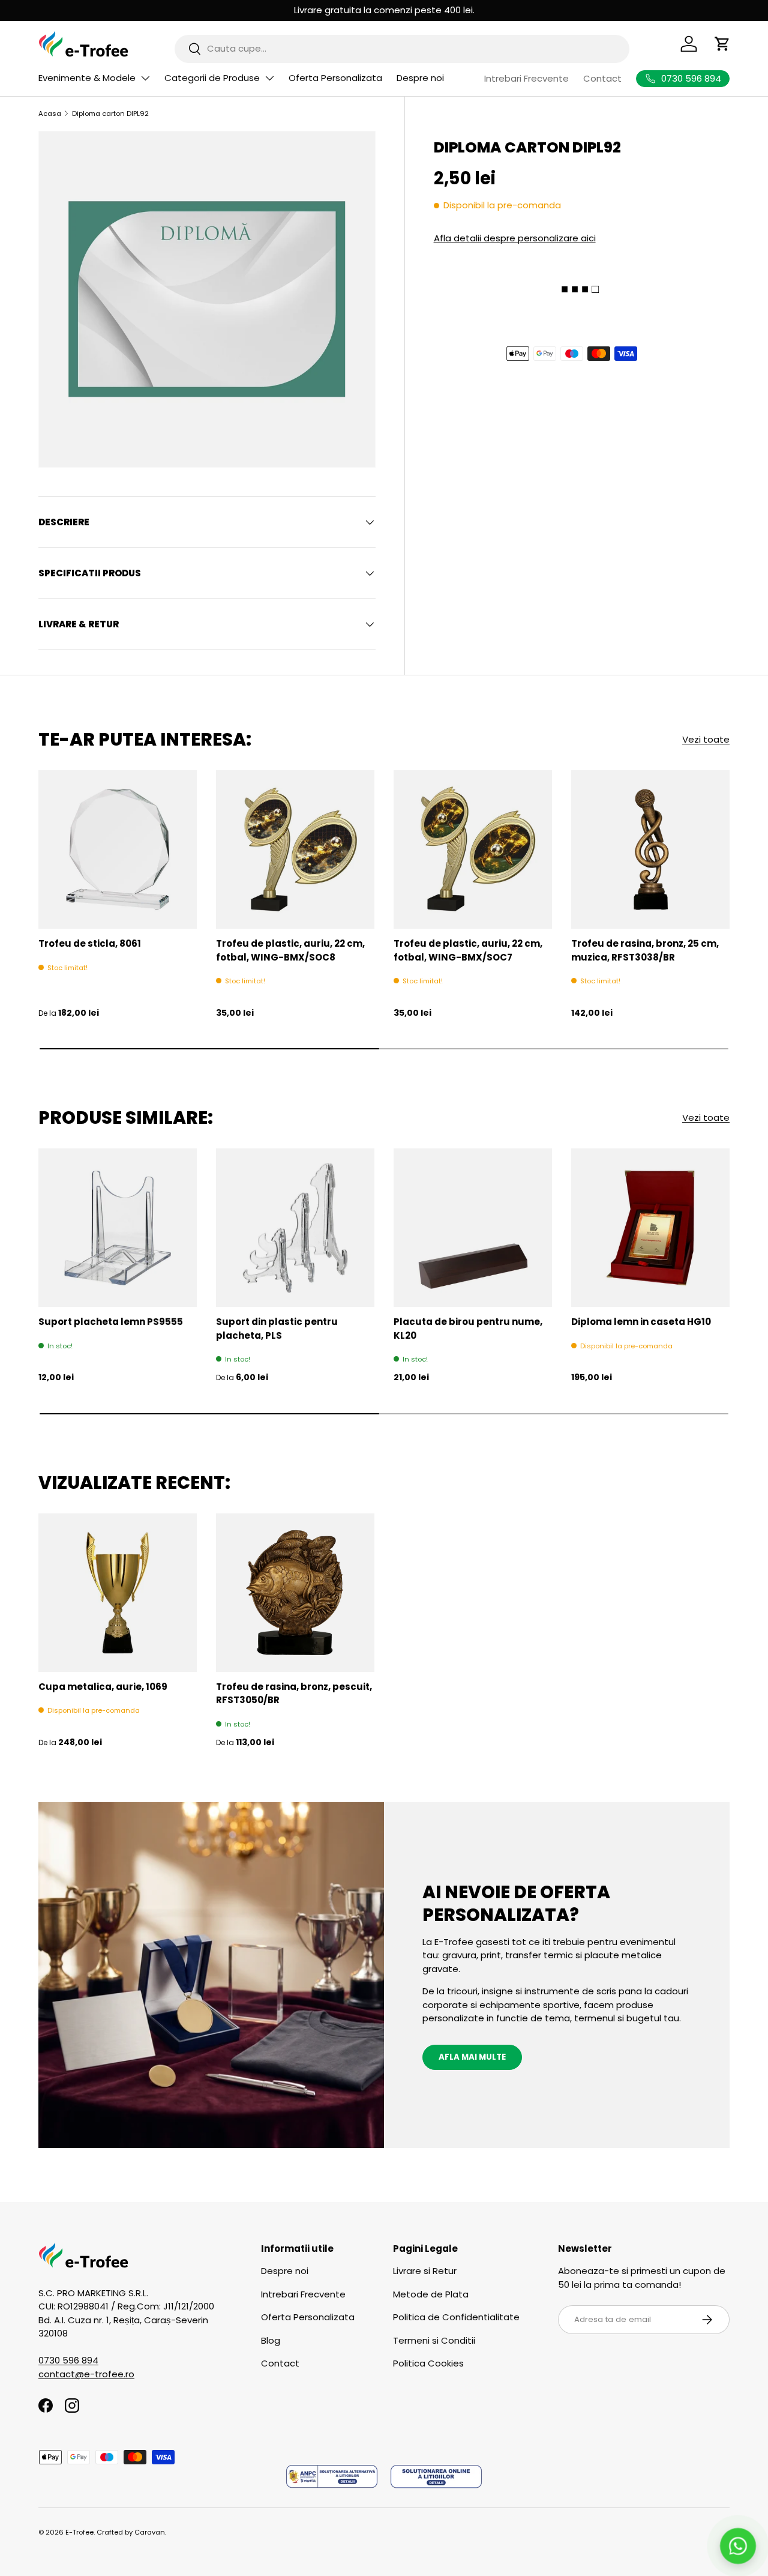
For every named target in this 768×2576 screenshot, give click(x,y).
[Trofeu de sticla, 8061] (118, 849)
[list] (207, 300)
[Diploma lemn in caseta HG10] (650, 1228)
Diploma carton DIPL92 (110, 113)
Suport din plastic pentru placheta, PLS (277, 1329)
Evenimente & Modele (87, 78)
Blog (271, 2340)
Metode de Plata (431, 2294)
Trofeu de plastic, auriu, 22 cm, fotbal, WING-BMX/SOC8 (290, 950)
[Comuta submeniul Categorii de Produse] (269, 78)
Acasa (50, 113)
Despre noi (420, 78)
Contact (602, 78)
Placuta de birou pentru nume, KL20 (468, 1329)
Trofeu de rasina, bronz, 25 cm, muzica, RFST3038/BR (645, 950)
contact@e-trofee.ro (86, 2374)
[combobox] (402, 48)
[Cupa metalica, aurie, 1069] (118, 1593)
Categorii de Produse (212, 78)
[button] (722, 44)
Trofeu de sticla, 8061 (90, 943)
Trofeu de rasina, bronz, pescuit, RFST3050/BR (294, 1694)
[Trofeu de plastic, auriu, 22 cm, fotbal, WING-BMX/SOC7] (473, 849)
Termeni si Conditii (434, 2340)
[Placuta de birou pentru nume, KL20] (473, 1228)
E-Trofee (79, 2532)
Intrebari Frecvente (526, 78)
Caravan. (150, 2532)
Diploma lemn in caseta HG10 (641, 1322)
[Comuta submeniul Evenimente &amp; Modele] (145, 78)
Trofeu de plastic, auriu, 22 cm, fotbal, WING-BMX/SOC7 (468, 950)
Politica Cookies (428, 2363)
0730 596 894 (68, 2360)
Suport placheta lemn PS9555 (111, 1322)
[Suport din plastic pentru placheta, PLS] (295, 1228)
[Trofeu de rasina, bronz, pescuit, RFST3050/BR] (295, 1593)
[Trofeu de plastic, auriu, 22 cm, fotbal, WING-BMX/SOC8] (295, 849)
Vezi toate (706, 739)
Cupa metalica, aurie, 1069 (103, 1687)
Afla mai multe (472, 2057)
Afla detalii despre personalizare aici (515, 237)
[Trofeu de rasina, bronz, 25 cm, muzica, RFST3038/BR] (650, 849)
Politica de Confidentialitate (456, 2317)
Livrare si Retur (425, 2271)
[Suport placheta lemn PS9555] (118, 1228)
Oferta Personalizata (335, 78)
